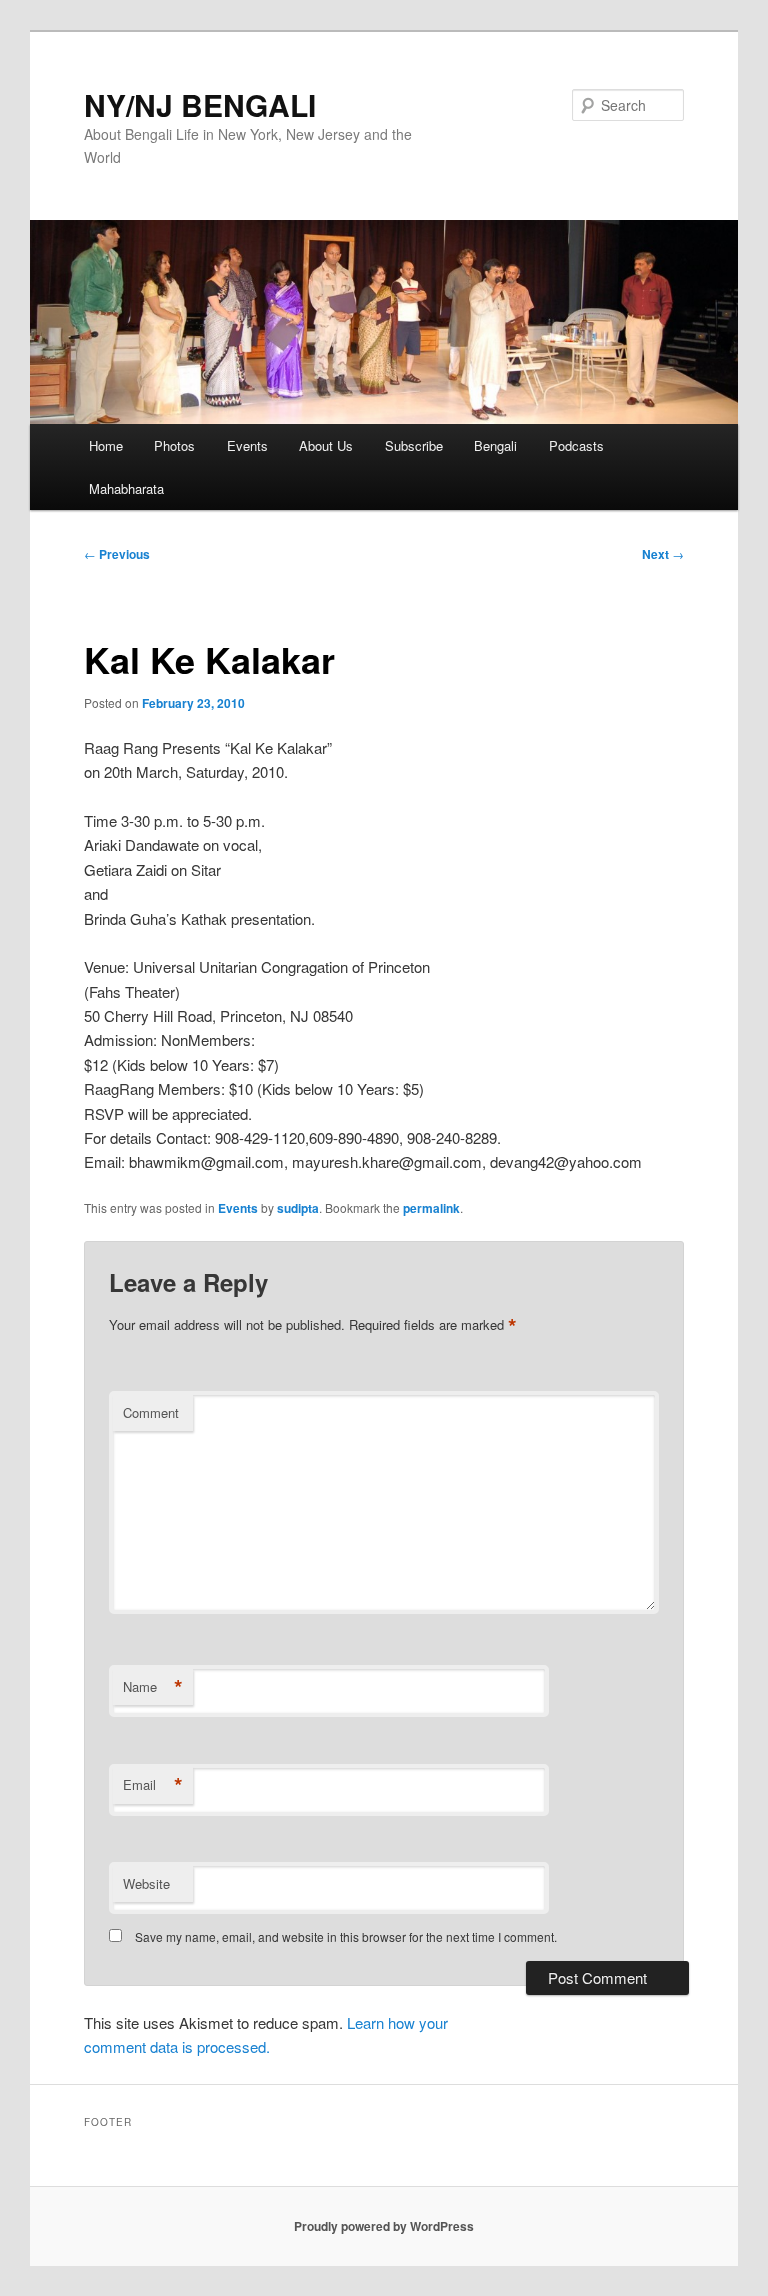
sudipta (298, 1208)
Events (247, 445)
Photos (174, 445)
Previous (117, 554)
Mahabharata (126, 488)
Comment (151, 1412)
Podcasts (576, 445)
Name (153, 1687)
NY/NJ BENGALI (200, 104)
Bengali (495, 445)
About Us (326, 445)
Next (663, 554)
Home (106, 445)
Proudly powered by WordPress (384, 2226)
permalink (431, 1208)
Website (146, 1883)
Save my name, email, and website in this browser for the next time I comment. (346, 1936)
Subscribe (414, 445)
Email (153, 1785)
